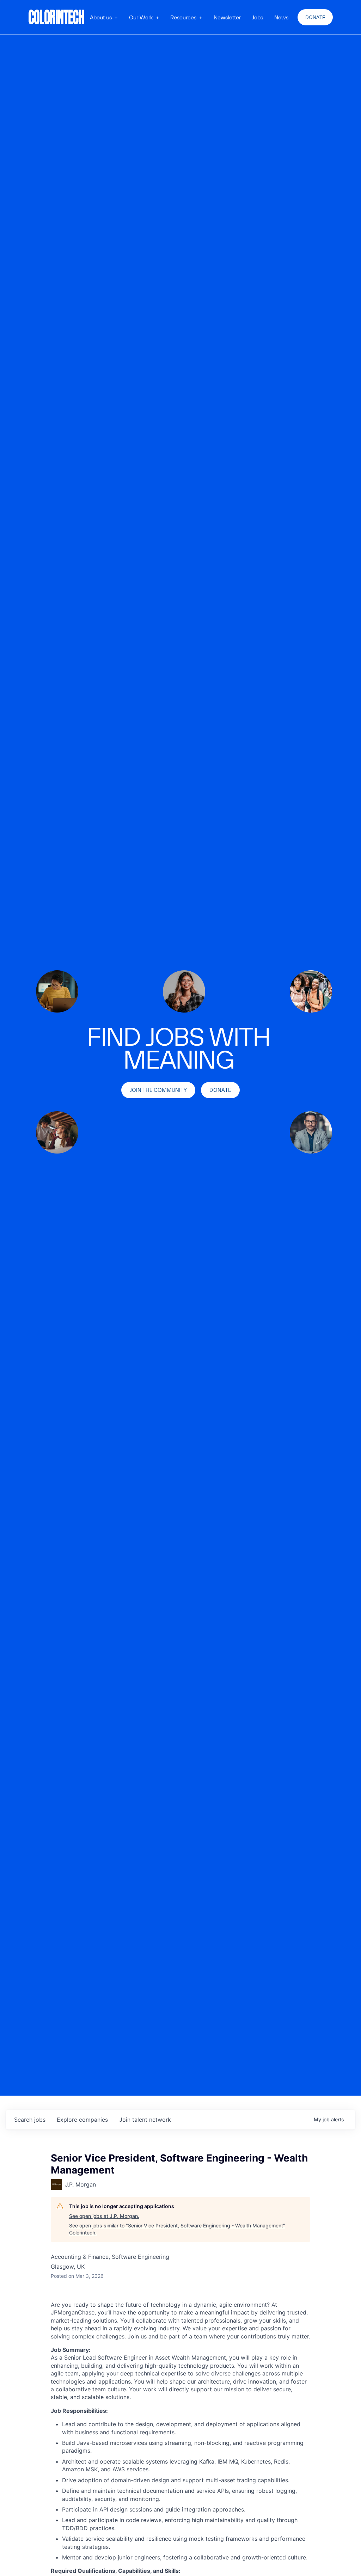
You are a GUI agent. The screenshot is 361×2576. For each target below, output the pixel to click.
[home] (57, 17)
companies (82, 2120)
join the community (158, 1090)
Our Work (141, 17)
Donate (315, 17)
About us (101, 17)
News (281, 17)
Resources (183, 17)
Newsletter (227, 17)
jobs (30, 2120)
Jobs (258, 17)
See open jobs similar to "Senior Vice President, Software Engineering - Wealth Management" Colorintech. (177, 2229)
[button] (104, 17)
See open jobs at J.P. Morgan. (104, 2216)
